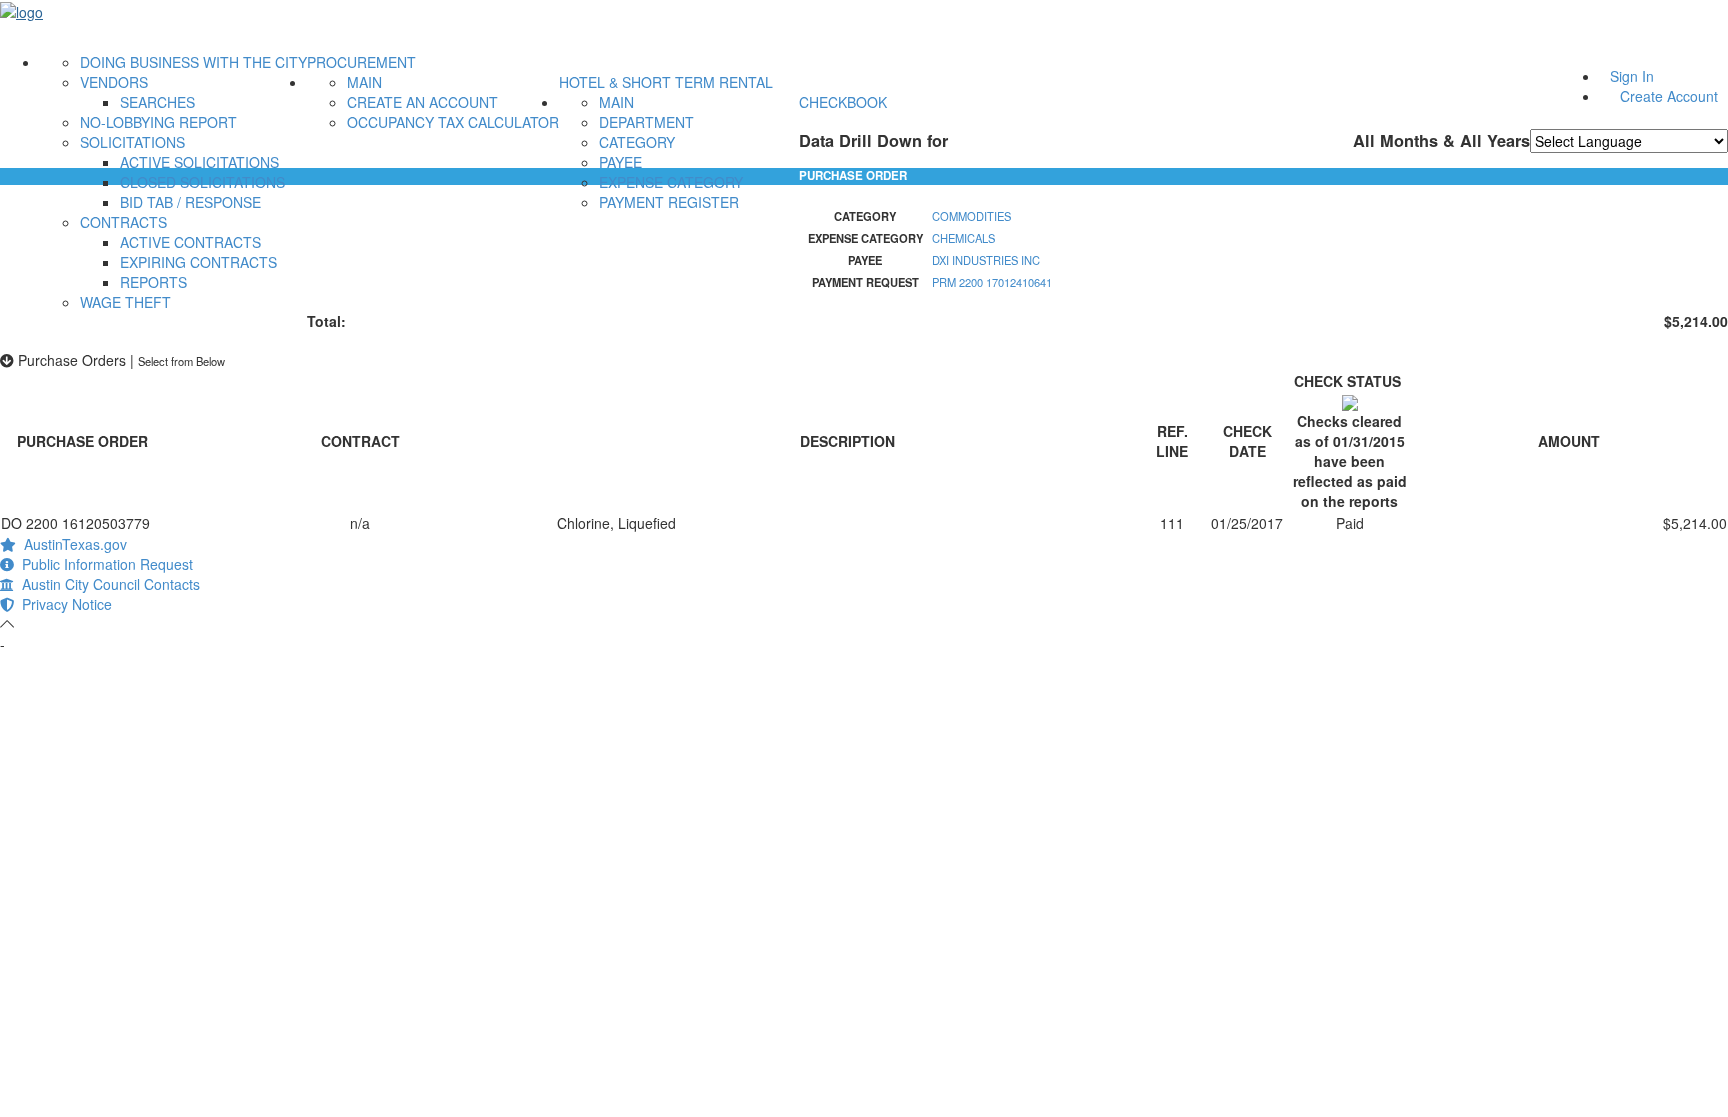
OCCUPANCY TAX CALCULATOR (453, 122)
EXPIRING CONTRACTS (198, 262)
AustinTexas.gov (71, 544)
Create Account (1669, 96)
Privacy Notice (63, 604)
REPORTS (153, 282)
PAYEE (620, 162)
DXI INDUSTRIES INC (986, 260)
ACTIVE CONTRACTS (190, 242)
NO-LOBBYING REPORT (158, 122)
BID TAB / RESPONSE (190, 202)
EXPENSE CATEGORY (671, 182)
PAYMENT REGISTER (669, 202)
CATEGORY (637, 142)
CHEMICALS (963, 238)
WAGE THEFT (125, 302)
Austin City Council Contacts (107, 584)
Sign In (1632, 76)
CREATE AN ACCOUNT (422, 102)
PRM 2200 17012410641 (992, 282)
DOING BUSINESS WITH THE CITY (193, 62)
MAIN (364, 82)
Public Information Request (103, 564)
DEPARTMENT (646, 122)
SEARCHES (157, 102)
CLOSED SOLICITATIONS (202, 182)
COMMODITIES (971, 216)
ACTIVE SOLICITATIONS (199, 162)
